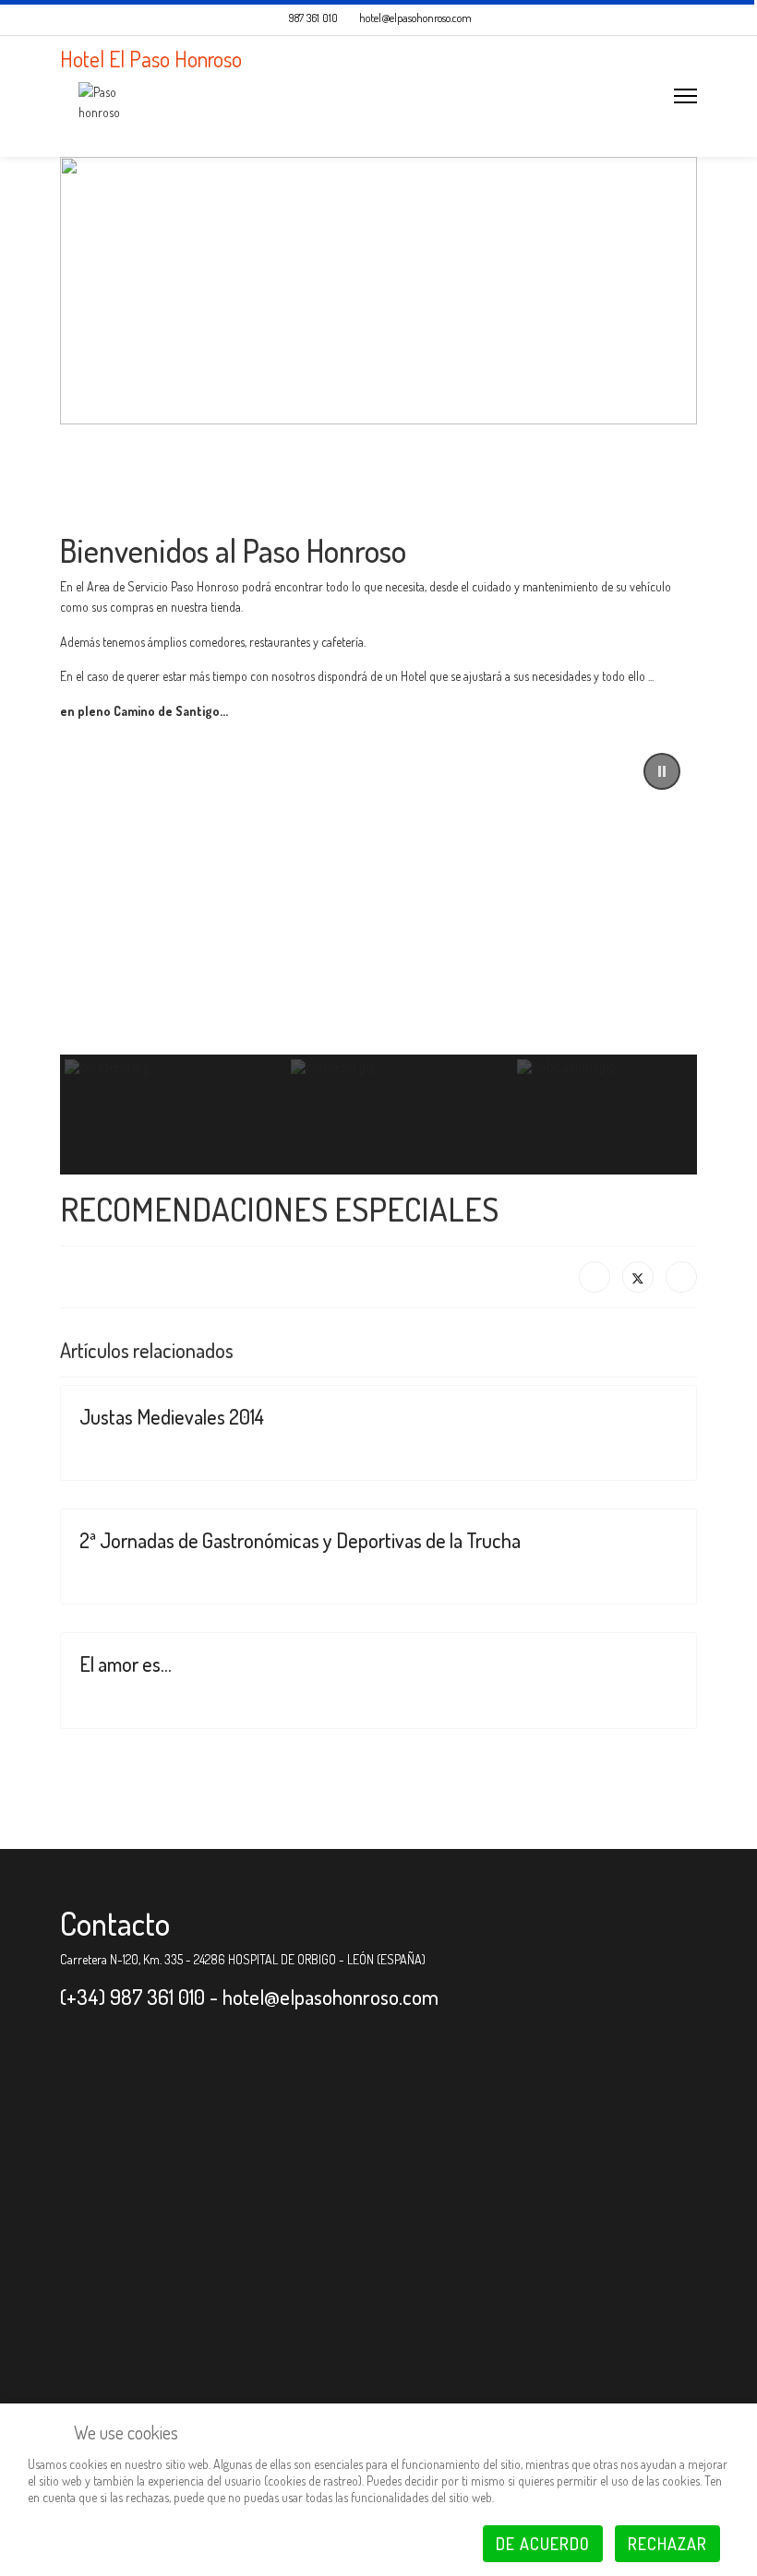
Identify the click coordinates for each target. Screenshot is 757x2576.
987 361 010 (313, 18)
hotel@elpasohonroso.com (415, 18)
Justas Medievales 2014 (172, 1416)
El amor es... (126, 1664)
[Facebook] (595, 1277)
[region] (378, 955)
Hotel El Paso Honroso (151, 59)
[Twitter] (638, 1277)
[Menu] (685, 96)
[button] (662, 771)
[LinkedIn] (681, 1277)
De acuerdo (543, 2544)
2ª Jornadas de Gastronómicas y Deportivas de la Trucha (300, 1540)
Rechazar (667, 2544)
